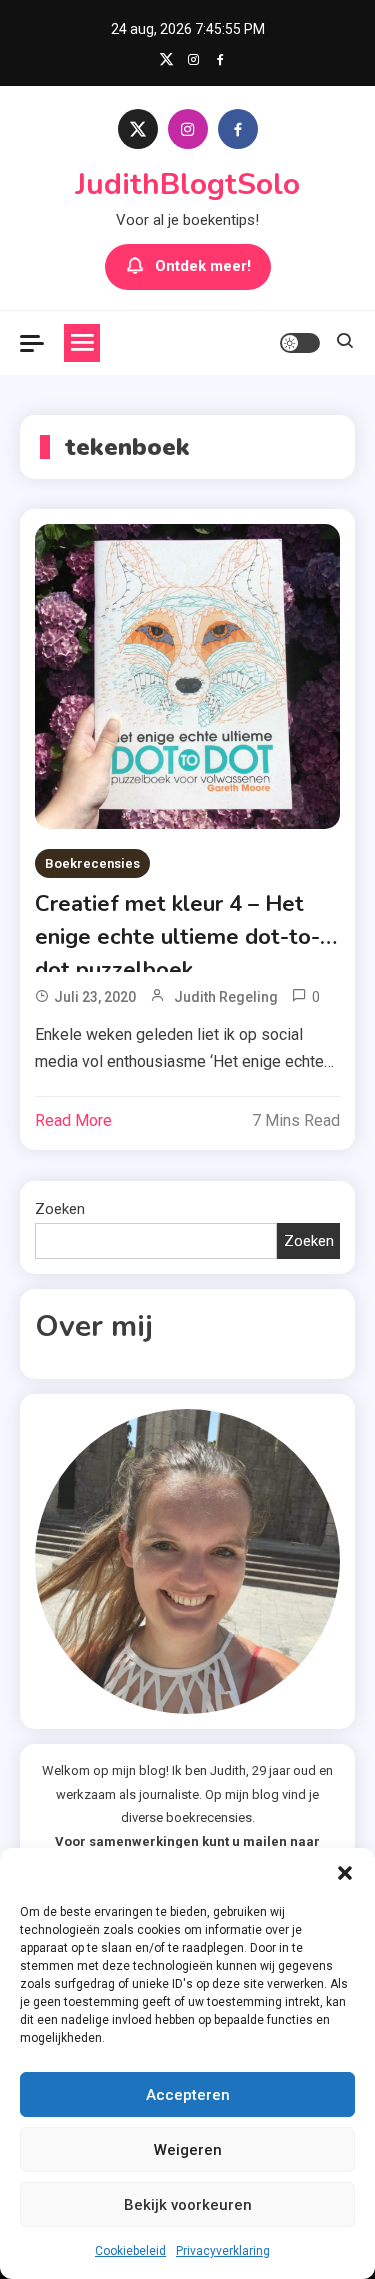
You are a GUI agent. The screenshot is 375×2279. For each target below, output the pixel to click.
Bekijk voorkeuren (188, 2205)
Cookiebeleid (130, 2251)
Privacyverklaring (223, 2251)
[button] (345, 1873)
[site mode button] (300, 343)
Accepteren (188, 2095)
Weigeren (188, 2150)
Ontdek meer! (203, 266)
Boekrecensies (92, 863)
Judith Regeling (226, 997)
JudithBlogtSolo (187, 184)
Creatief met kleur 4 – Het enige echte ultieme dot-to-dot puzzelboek (177, 921)
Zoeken (60, 1209)
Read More (73, 1120)
